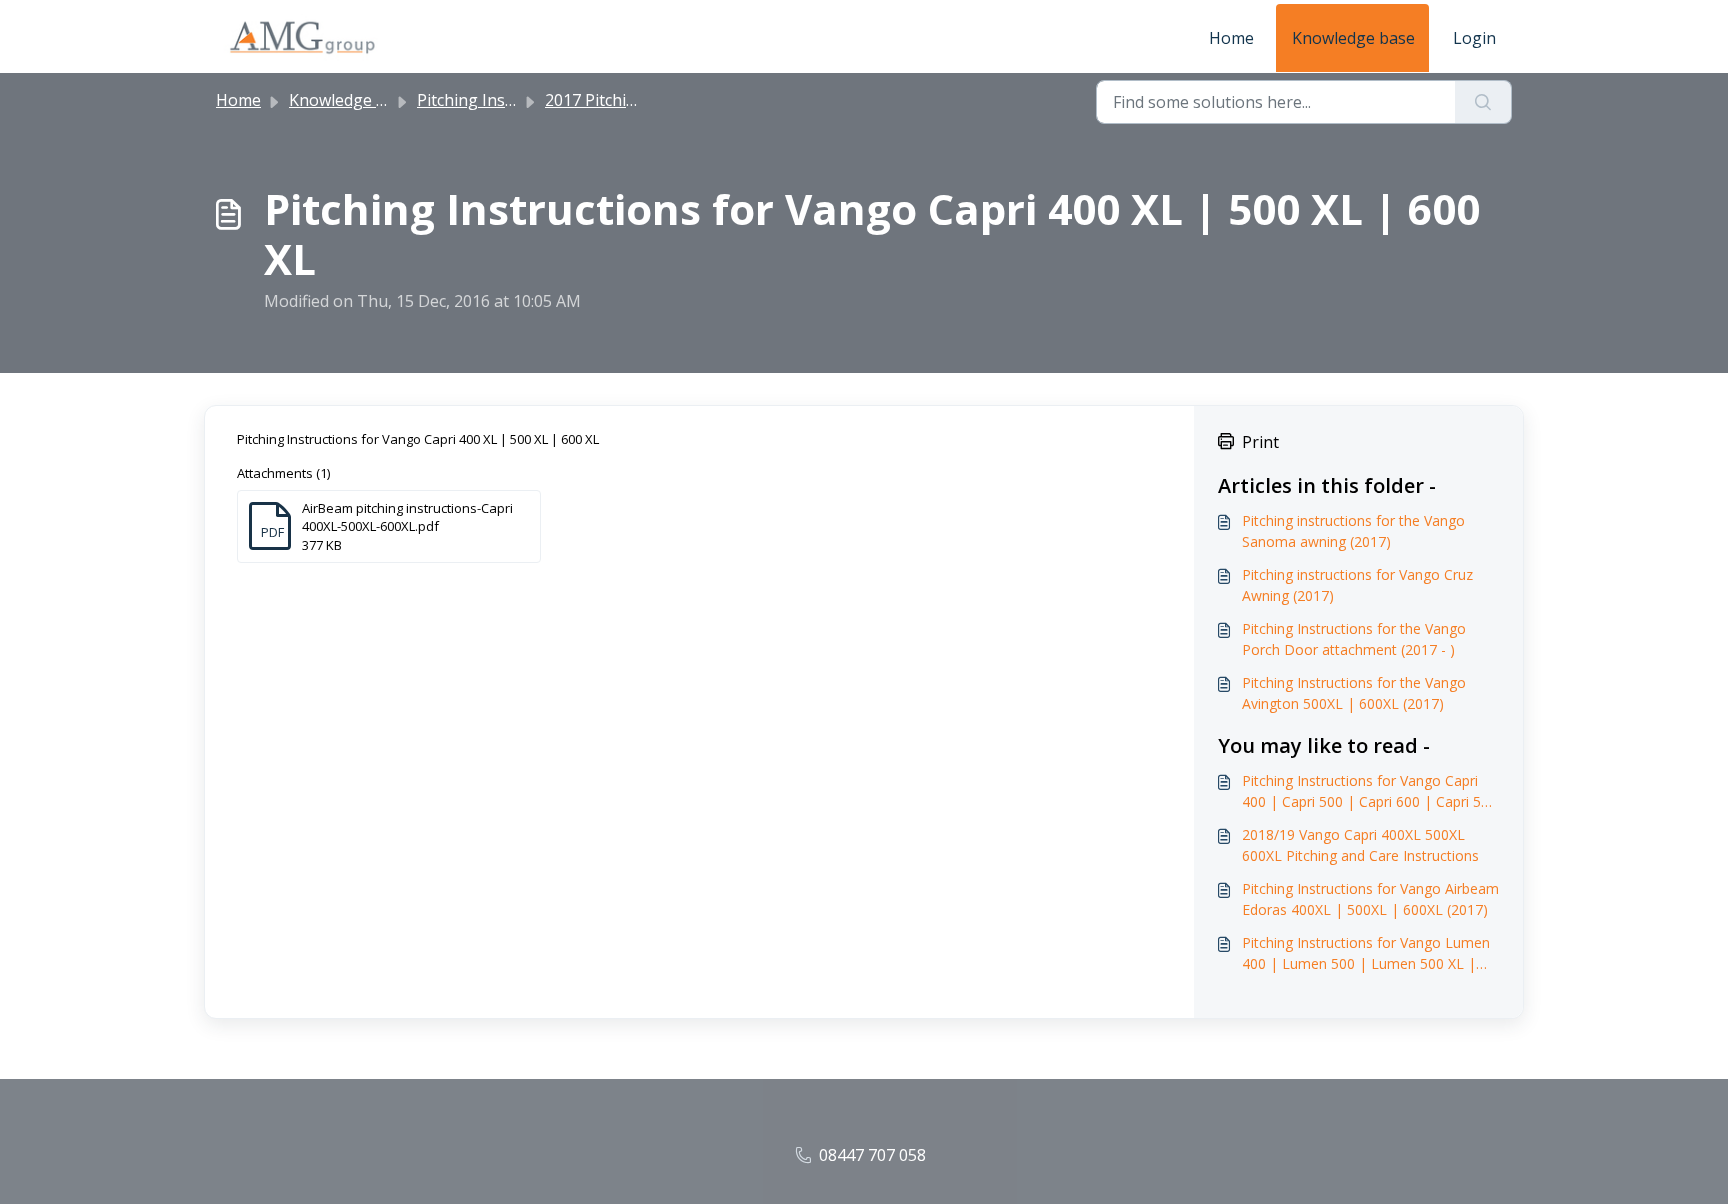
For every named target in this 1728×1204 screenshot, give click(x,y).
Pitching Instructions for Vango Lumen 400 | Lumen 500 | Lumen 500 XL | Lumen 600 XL (1366, 953)
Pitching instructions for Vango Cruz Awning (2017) (1357, 585)
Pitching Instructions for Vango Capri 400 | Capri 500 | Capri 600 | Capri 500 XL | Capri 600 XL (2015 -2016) (1369, 791)
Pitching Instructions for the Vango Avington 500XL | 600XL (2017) (1354, 693)
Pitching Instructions (495, 100)
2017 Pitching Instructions (643, 100)
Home (1231, 38)
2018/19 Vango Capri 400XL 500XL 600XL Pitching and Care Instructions (1360, 845)
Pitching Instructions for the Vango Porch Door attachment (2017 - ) (1354, 639)
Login (1474, 38)
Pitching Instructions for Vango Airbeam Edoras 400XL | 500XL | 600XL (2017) (1370, 899)
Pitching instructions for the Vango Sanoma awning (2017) (1353, 531)
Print (1260, 442)
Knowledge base (1353, 38)
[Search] (1483, 102)
